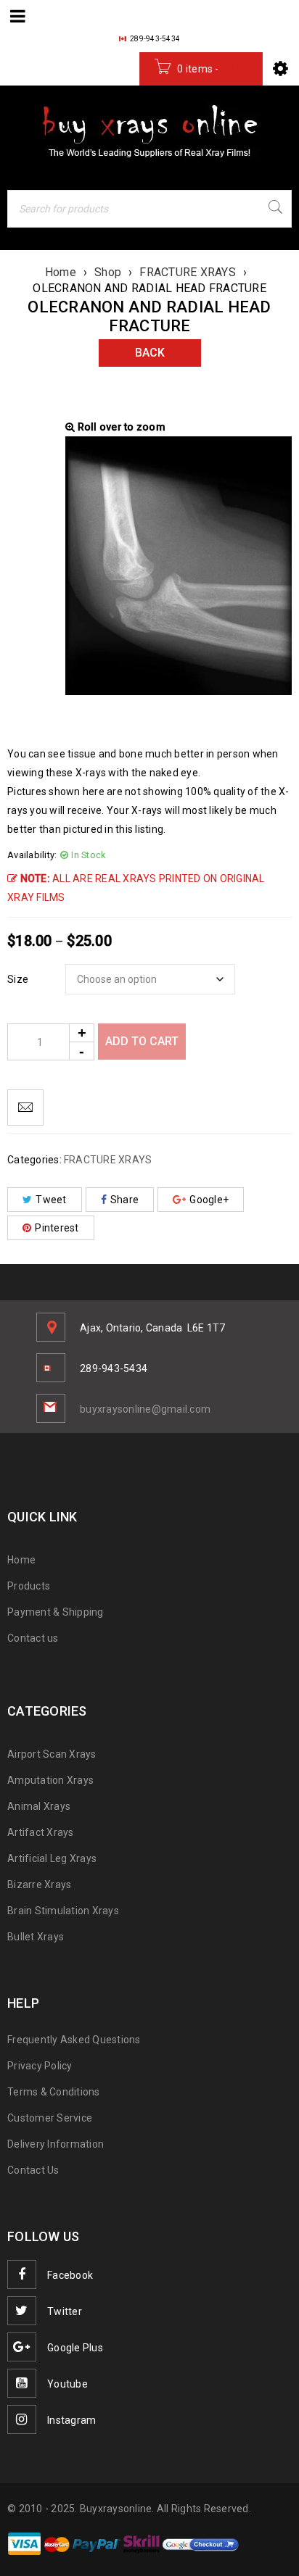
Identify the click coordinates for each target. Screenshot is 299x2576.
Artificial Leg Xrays (52, 1858)
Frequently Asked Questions (74, 2040)
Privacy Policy (40, 2066)
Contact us (33, 1638)
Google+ (209, 1200)
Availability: (32, 855)
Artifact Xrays (41, 1832)
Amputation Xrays (50, 1780)
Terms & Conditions (54, 2092)
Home (61, 272)
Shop (108, 272)
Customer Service (50, 2118)
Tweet (51, 1200)
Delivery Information (56, 2144)
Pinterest (57, 1228)
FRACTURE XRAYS (188, 272)
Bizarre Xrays (39, 1885)
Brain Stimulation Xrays (63, 1911)
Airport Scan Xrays (52, 1754)
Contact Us (33, 2170)
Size (18, 979)
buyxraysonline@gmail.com (145, 1409)
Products (29, 1586)
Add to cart (142, 1041)
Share (124, 1200)
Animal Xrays (39, 1806)
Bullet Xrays (36, 1937)
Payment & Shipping (56, 1612)
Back (150, 353)
